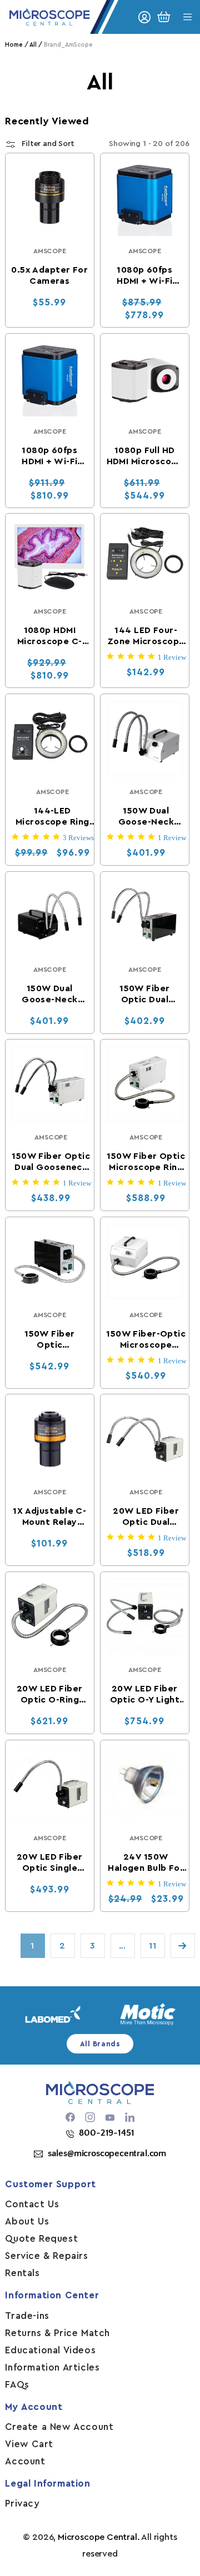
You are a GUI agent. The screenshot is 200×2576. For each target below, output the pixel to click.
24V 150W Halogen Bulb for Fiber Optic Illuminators (146, 1862)
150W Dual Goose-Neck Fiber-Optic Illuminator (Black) (49, 994)
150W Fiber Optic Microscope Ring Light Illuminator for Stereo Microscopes (50, 1339)
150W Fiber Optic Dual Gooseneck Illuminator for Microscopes (145, 994)
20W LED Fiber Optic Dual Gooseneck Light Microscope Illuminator (146, 1517)
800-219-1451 (106, 2133)
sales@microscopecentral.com (107, 2153)
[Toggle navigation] (187, 17)
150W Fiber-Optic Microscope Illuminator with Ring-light (146, 1339)
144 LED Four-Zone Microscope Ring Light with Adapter (146, 636)
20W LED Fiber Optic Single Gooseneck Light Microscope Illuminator (50, 1862)
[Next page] (183, 1946)
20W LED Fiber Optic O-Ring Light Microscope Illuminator (50, 1695)
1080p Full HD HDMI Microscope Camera (145, 456)
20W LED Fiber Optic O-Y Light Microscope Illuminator (145, 1695)
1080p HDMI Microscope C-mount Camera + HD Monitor (50, 636)
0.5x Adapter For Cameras (50, 275)
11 (152, 1946)
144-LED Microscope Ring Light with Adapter (52, 817)
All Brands (100, 2044)
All (33, 45)
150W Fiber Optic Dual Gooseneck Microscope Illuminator (51, 1162)
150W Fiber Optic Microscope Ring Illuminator (146, 1162)
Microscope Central (97, 2537)
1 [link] (32, 1946)
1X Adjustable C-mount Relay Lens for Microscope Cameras (50, 1517)
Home (14, 45)
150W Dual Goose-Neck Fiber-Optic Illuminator (146, 817)
